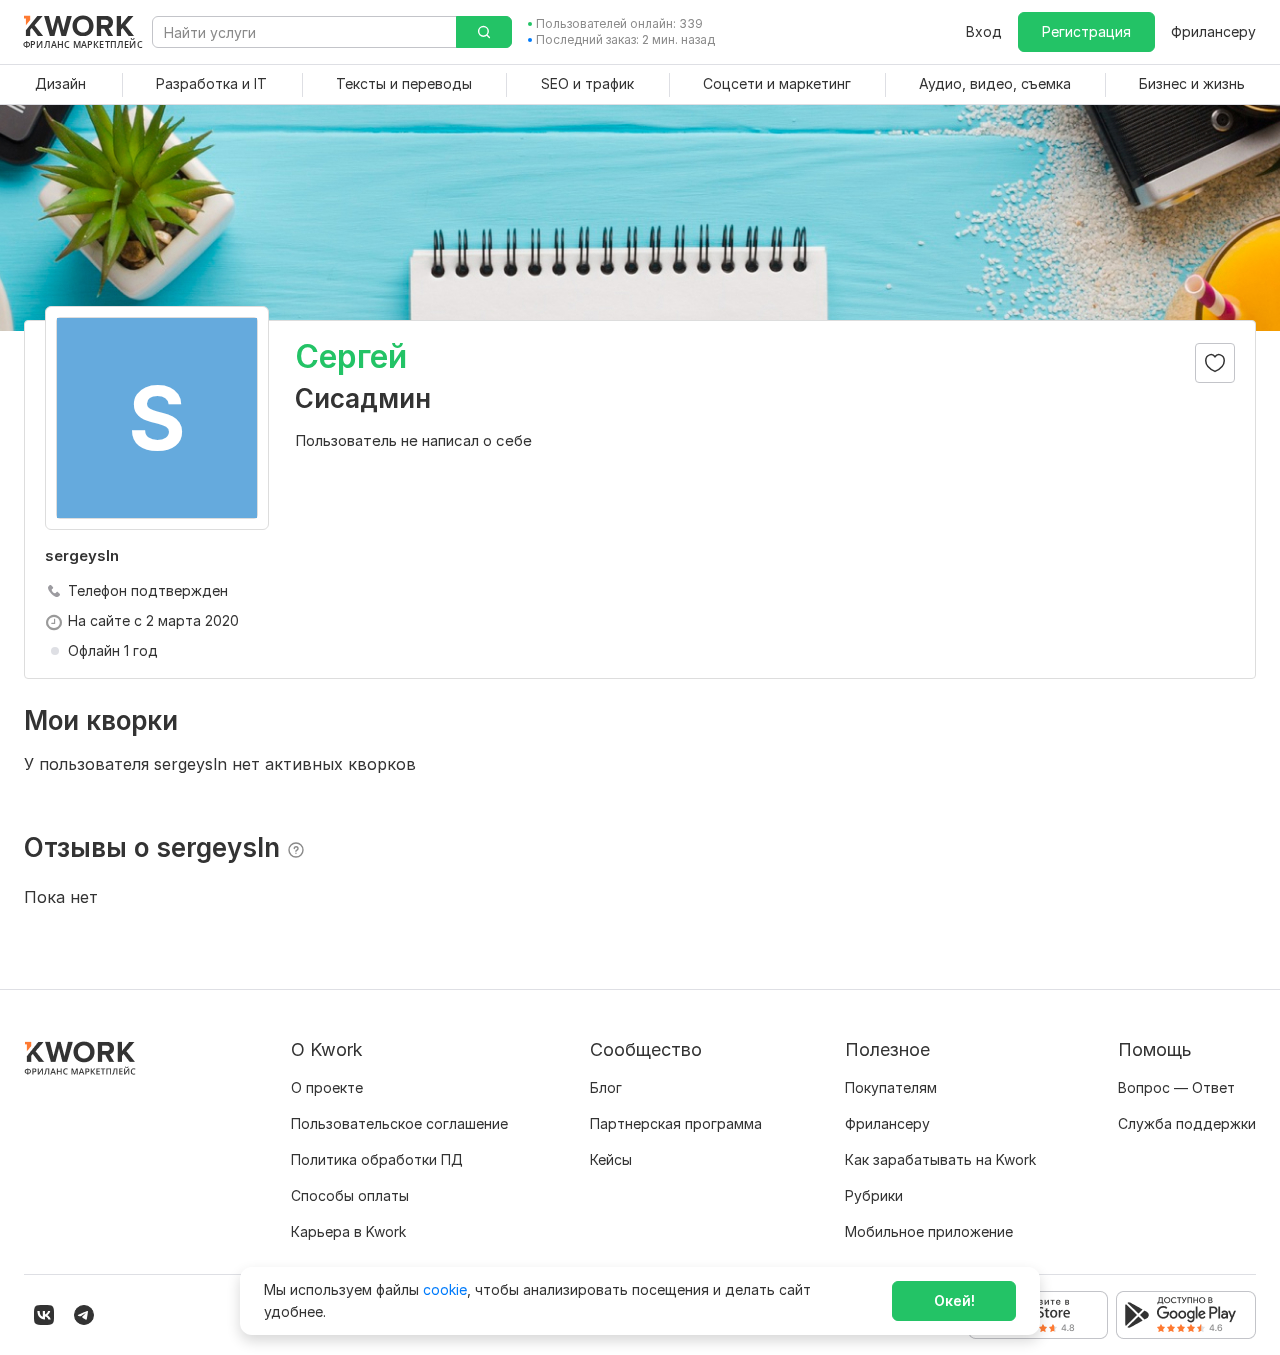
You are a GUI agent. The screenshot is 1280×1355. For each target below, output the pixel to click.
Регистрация (1086, 31)
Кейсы (611, 1159)
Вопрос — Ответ (1176, 1087)
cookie (445, 1289)
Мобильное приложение (929, 1231)
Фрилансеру (1213, 31)
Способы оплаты (350, 1195)
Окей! (954, 1300)
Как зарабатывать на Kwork (940, 1159)
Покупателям (891, 1087)
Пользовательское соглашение (399, 1123)
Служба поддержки (1187, 1123)
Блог (606, 1087)
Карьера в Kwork (348, 1231)
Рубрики (874, 1195)
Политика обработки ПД (377, 1159)
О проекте (327, 1087)
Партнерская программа (676, 1123)
